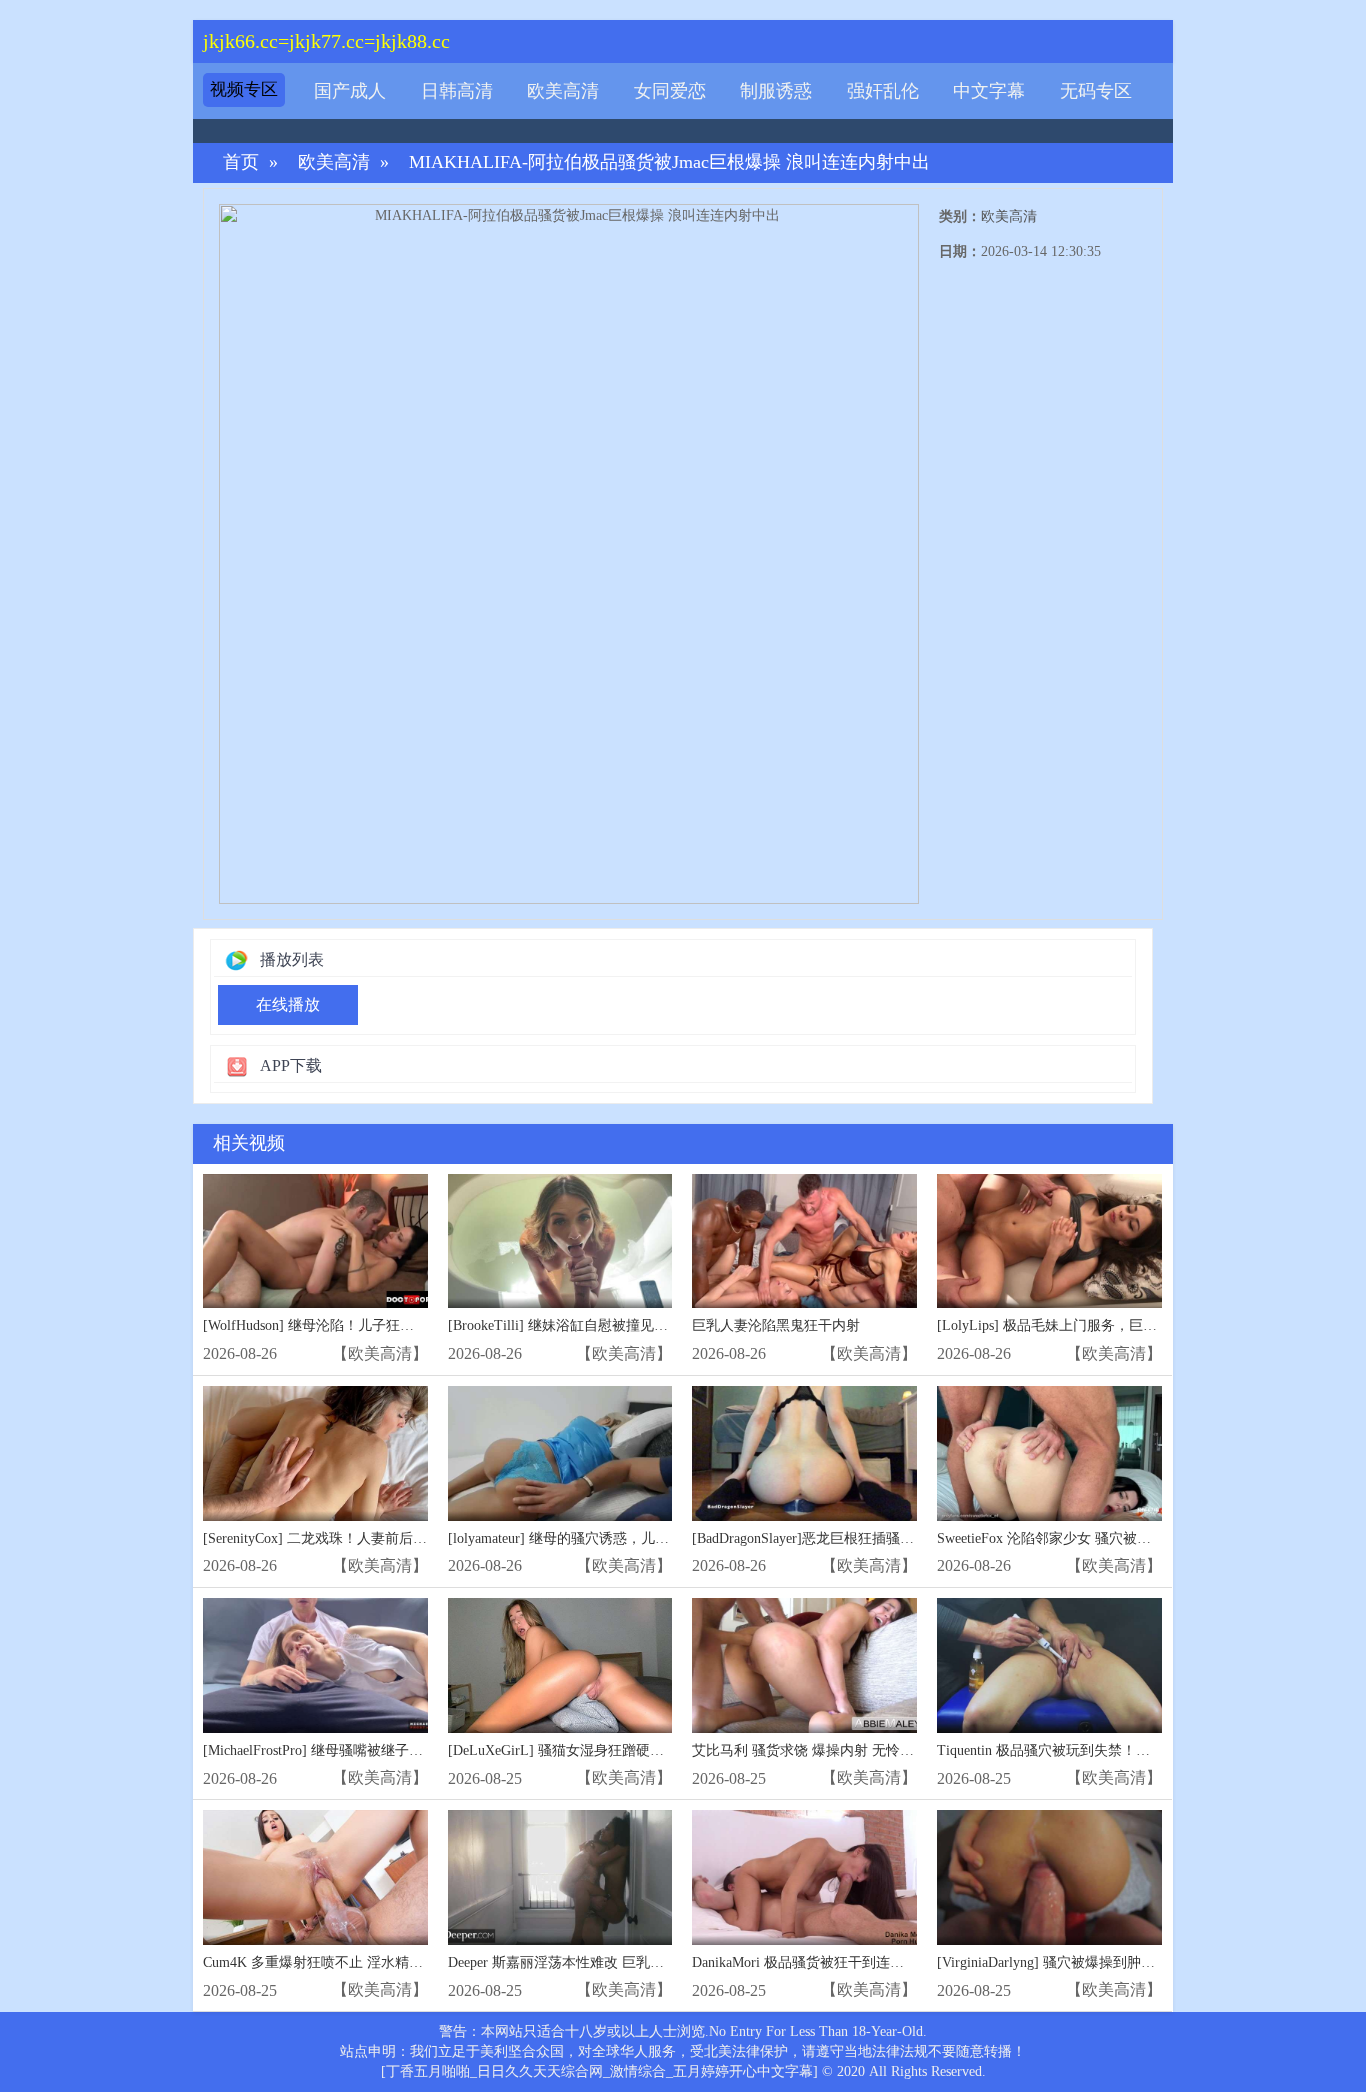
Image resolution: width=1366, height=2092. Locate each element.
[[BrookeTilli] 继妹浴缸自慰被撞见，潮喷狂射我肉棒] (560, 1241)
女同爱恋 (670, 91)
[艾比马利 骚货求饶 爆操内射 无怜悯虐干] (804, 1665)
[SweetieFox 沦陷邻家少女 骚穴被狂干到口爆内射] (1049, 1453)
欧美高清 (563, 91)
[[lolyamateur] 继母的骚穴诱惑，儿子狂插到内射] (560, 1453)
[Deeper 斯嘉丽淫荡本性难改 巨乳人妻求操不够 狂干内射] (560, 1877)
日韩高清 (457, 91)
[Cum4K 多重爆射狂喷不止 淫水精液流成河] (315, 1877)
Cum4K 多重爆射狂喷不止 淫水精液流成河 (334, 1962)
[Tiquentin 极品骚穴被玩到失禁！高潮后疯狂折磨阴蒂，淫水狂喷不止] (1049, 1665)
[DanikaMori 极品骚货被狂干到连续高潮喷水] (804, 1877)
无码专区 (1096, 91)
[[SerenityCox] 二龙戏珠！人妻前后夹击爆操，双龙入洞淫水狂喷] (315, 1453)
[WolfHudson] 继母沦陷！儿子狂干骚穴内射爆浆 (350, 1325)
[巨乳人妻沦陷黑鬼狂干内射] (804, 1241)
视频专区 (244, 89)
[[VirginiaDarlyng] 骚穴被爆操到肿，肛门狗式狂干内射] (1049, 1877)
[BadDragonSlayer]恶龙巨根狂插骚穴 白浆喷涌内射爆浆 (861, 1538)
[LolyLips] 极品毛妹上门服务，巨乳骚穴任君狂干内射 (1103, 1325)
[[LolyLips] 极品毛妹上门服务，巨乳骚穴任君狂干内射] (1049, 1241)
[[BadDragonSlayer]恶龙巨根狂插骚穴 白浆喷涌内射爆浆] (804, 1453)
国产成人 (350, 91)
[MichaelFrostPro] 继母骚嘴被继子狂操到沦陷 (341, 1750)
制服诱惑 (776, 91)
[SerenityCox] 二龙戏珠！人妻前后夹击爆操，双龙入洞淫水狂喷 (399, 1538)
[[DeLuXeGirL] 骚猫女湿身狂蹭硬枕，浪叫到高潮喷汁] (560, 1665)
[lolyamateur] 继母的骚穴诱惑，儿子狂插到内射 (593, 1538)
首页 (241, 162)
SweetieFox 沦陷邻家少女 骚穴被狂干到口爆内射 (1086, 1538)
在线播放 (288, 1004)
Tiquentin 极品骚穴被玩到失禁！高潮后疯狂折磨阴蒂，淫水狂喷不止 (1148, 1750)
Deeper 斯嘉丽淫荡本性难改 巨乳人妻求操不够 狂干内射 (621, 1962)
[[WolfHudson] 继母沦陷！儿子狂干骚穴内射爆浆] (315, 1241)
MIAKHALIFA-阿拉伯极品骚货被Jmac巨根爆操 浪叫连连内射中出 (669, 162)
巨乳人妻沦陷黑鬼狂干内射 (776, 1325)
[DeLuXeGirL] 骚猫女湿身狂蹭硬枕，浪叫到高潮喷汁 (612, 1750)
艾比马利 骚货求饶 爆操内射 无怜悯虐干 (817, 1750)
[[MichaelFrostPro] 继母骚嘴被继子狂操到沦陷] (315, 1665)
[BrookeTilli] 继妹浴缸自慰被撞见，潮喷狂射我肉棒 (607, 1325)
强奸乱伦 (883, 91)
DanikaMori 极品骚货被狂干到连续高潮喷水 (826, 1962)
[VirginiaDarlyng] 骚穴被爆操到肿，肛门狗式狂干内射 (1102, 1962)
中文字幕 (989, 91)
